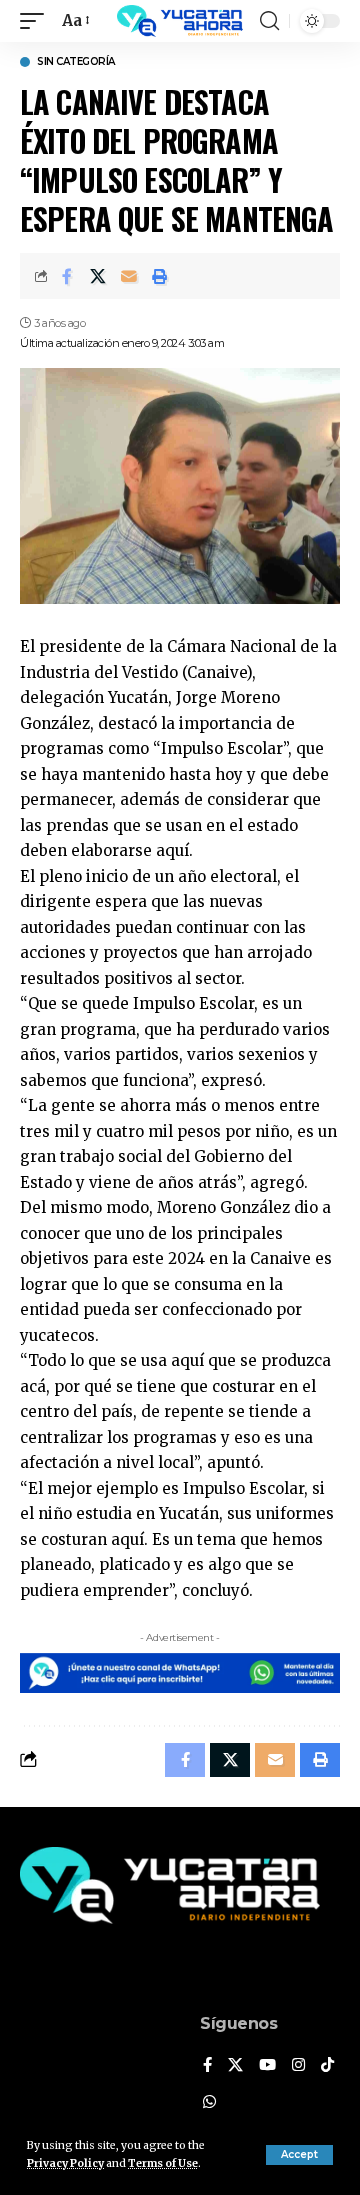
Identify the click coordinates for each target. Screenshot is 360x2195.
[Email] (129, 276)
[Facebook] (207, 2066)
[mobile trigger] (37, 21)
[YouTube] (267, 2066)
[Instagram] (298, 2066)
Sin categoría (76, 62)
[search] (269, 21)
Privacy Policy (65, 2163)
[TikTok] (327, 2066)
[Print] (160, 276)
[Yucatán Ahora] (180, 21)
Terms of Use (163, 2163)
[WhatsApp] (209, 2103)
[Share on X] (98, 276)
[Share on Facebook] (67, 276)
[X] (235, 2066)
